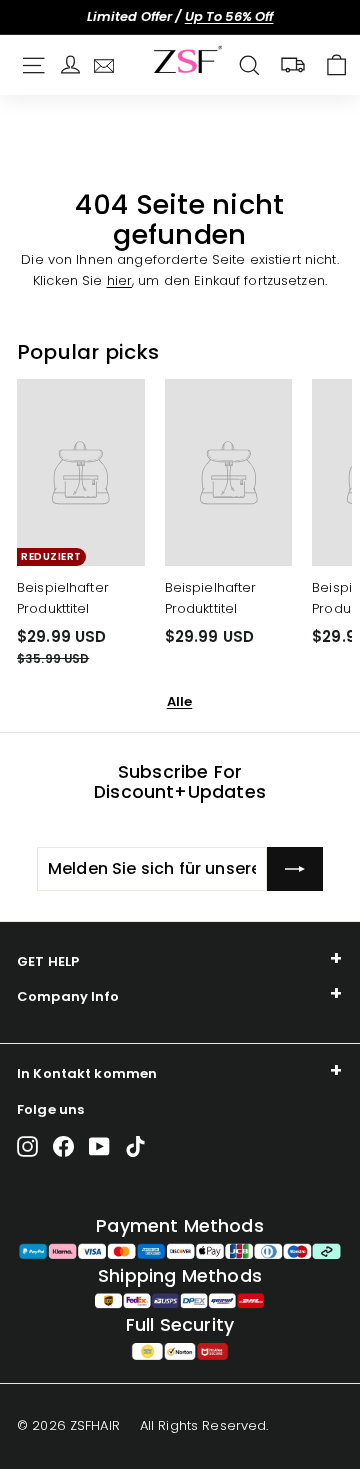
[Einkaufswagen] (336, 65)
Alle (180, 701)
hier (120, 280)
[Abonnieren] (295, 869)
